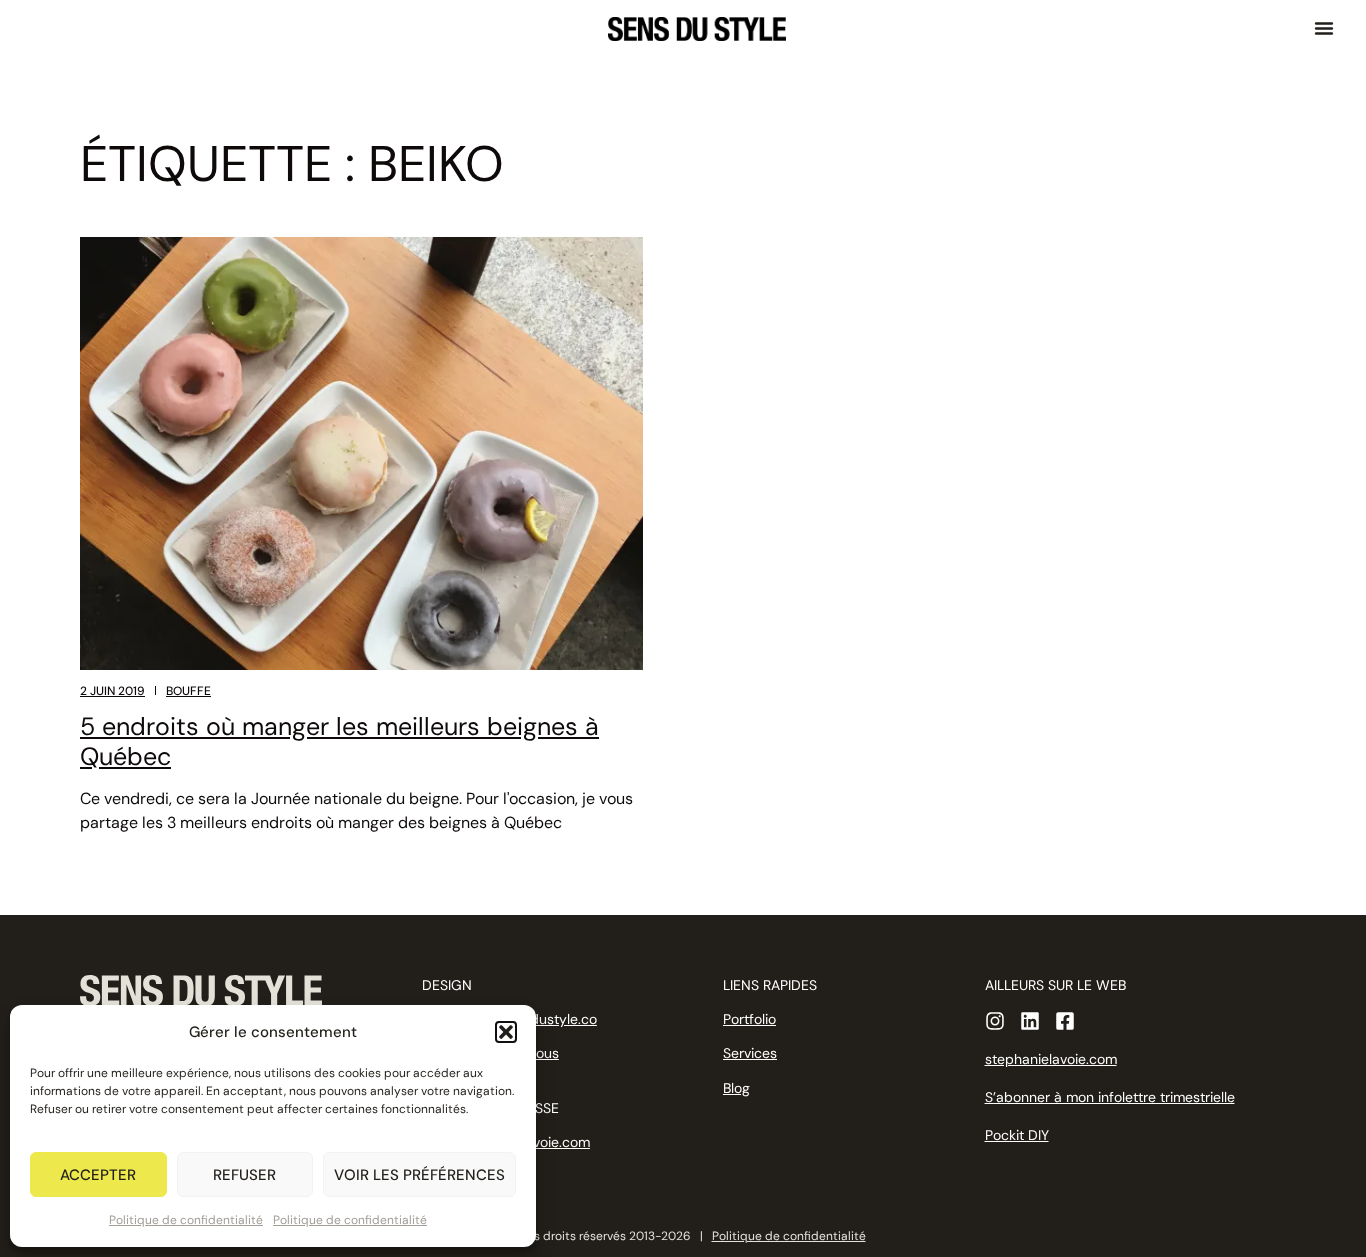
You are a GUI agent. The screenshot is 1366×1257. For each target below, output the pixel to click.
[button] (506, 1032)
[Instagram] (995, 1021)
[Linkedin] (1030, 1021)
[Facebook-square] (1065, 1021)
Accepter (98, 1175)
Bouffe (188, 691)
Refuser (244, 1175)
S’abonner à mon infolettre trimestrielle (1110, 1097)
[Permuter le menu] (1324, 28)
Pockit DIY (1017, 1135)
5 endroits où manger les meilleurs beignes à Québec (339, 741)
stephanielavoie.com (1051, 1059)
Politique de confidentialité (186, 1220)
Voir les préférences (419, 1175)
